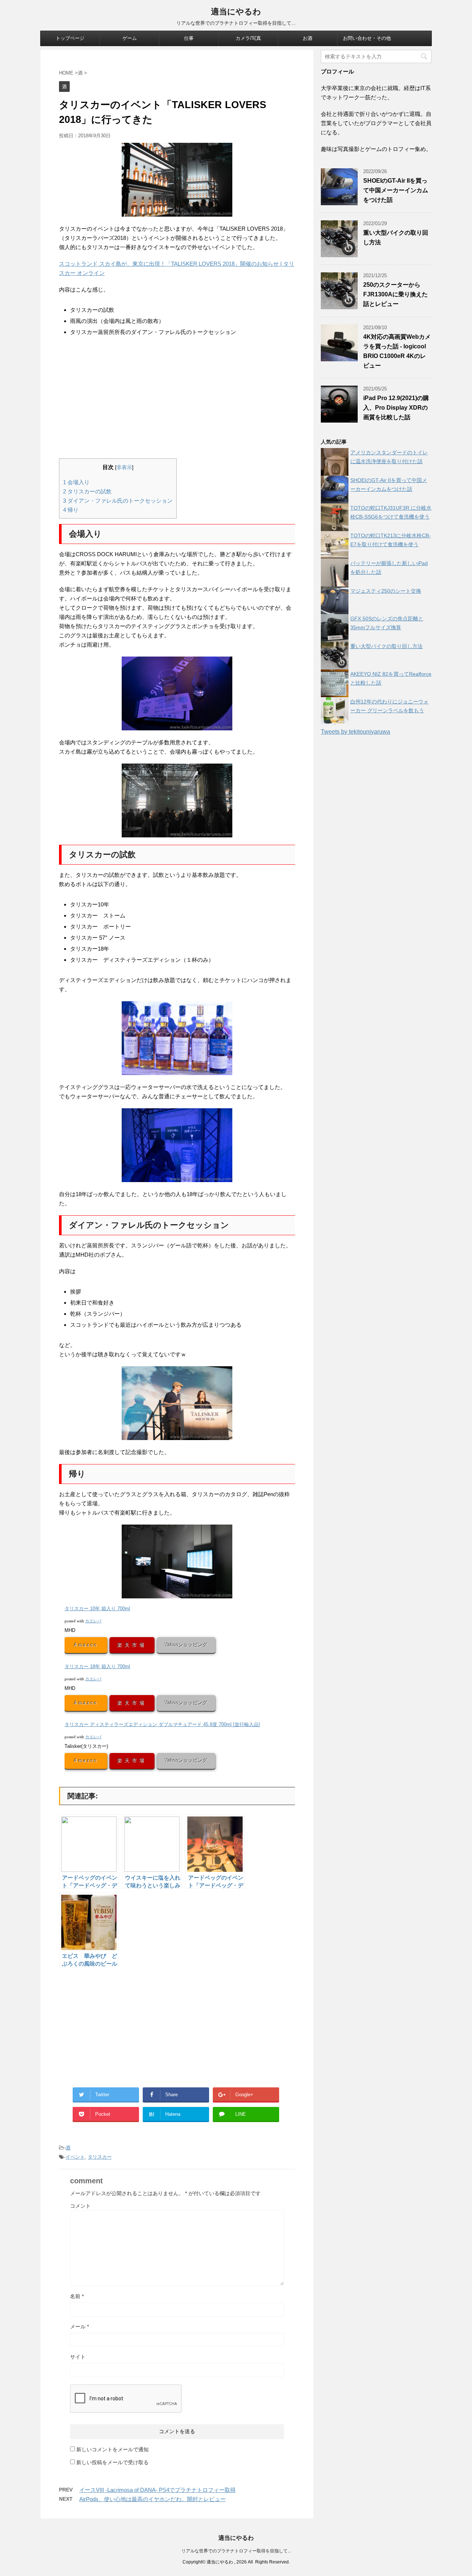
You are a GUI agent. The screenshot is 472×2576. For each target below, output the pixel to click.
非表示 (124, 467)
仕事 (189, 38)
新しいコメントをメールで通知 (112, 2449)
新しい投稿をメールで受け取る (112, 2462)
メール (79, 2327)
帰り (71, 510)
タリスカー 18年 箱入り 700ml (97, 1666)
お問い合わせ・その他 (367, 38)
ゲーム (130, 38)
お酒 (308, 38)
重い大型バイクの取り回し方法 (386, 646)
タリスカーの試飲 (87, 491)
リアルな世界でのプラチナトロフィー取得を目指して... (236, 2551)
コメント (80, 2206)
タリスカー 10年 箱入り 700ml (97, 1609)
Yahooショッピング (186, 1645)
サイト (78, 2357)
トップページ (70, 38)
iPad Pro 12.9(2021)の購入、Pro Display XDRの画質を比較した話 (396, 408)
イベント (75, 2157)
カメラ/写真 (248, 38)
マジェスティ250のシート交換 (386, 591)
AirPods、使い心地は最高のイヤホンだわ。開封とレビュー (152, 2499)
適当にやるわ (236, 12)
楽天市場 (132, 1645)
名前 (77, 2296)
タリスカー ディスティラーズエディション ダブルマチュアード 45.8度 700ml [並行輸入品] (162, 1724)
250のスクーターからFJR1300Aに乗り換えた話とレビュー (395, 294)
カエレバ (93, 1621)
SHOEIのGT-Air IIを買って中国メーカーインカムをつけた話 (396, 190)
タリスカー (100, 2157)
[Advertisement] (177, 399)
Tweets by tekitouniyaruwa (355, 732)
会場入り (76, 482)
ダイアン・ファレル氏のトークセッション (118, 501)
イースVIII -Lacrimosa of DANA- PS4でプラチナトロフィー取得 (157, 2490)
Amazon (86, 1645)
